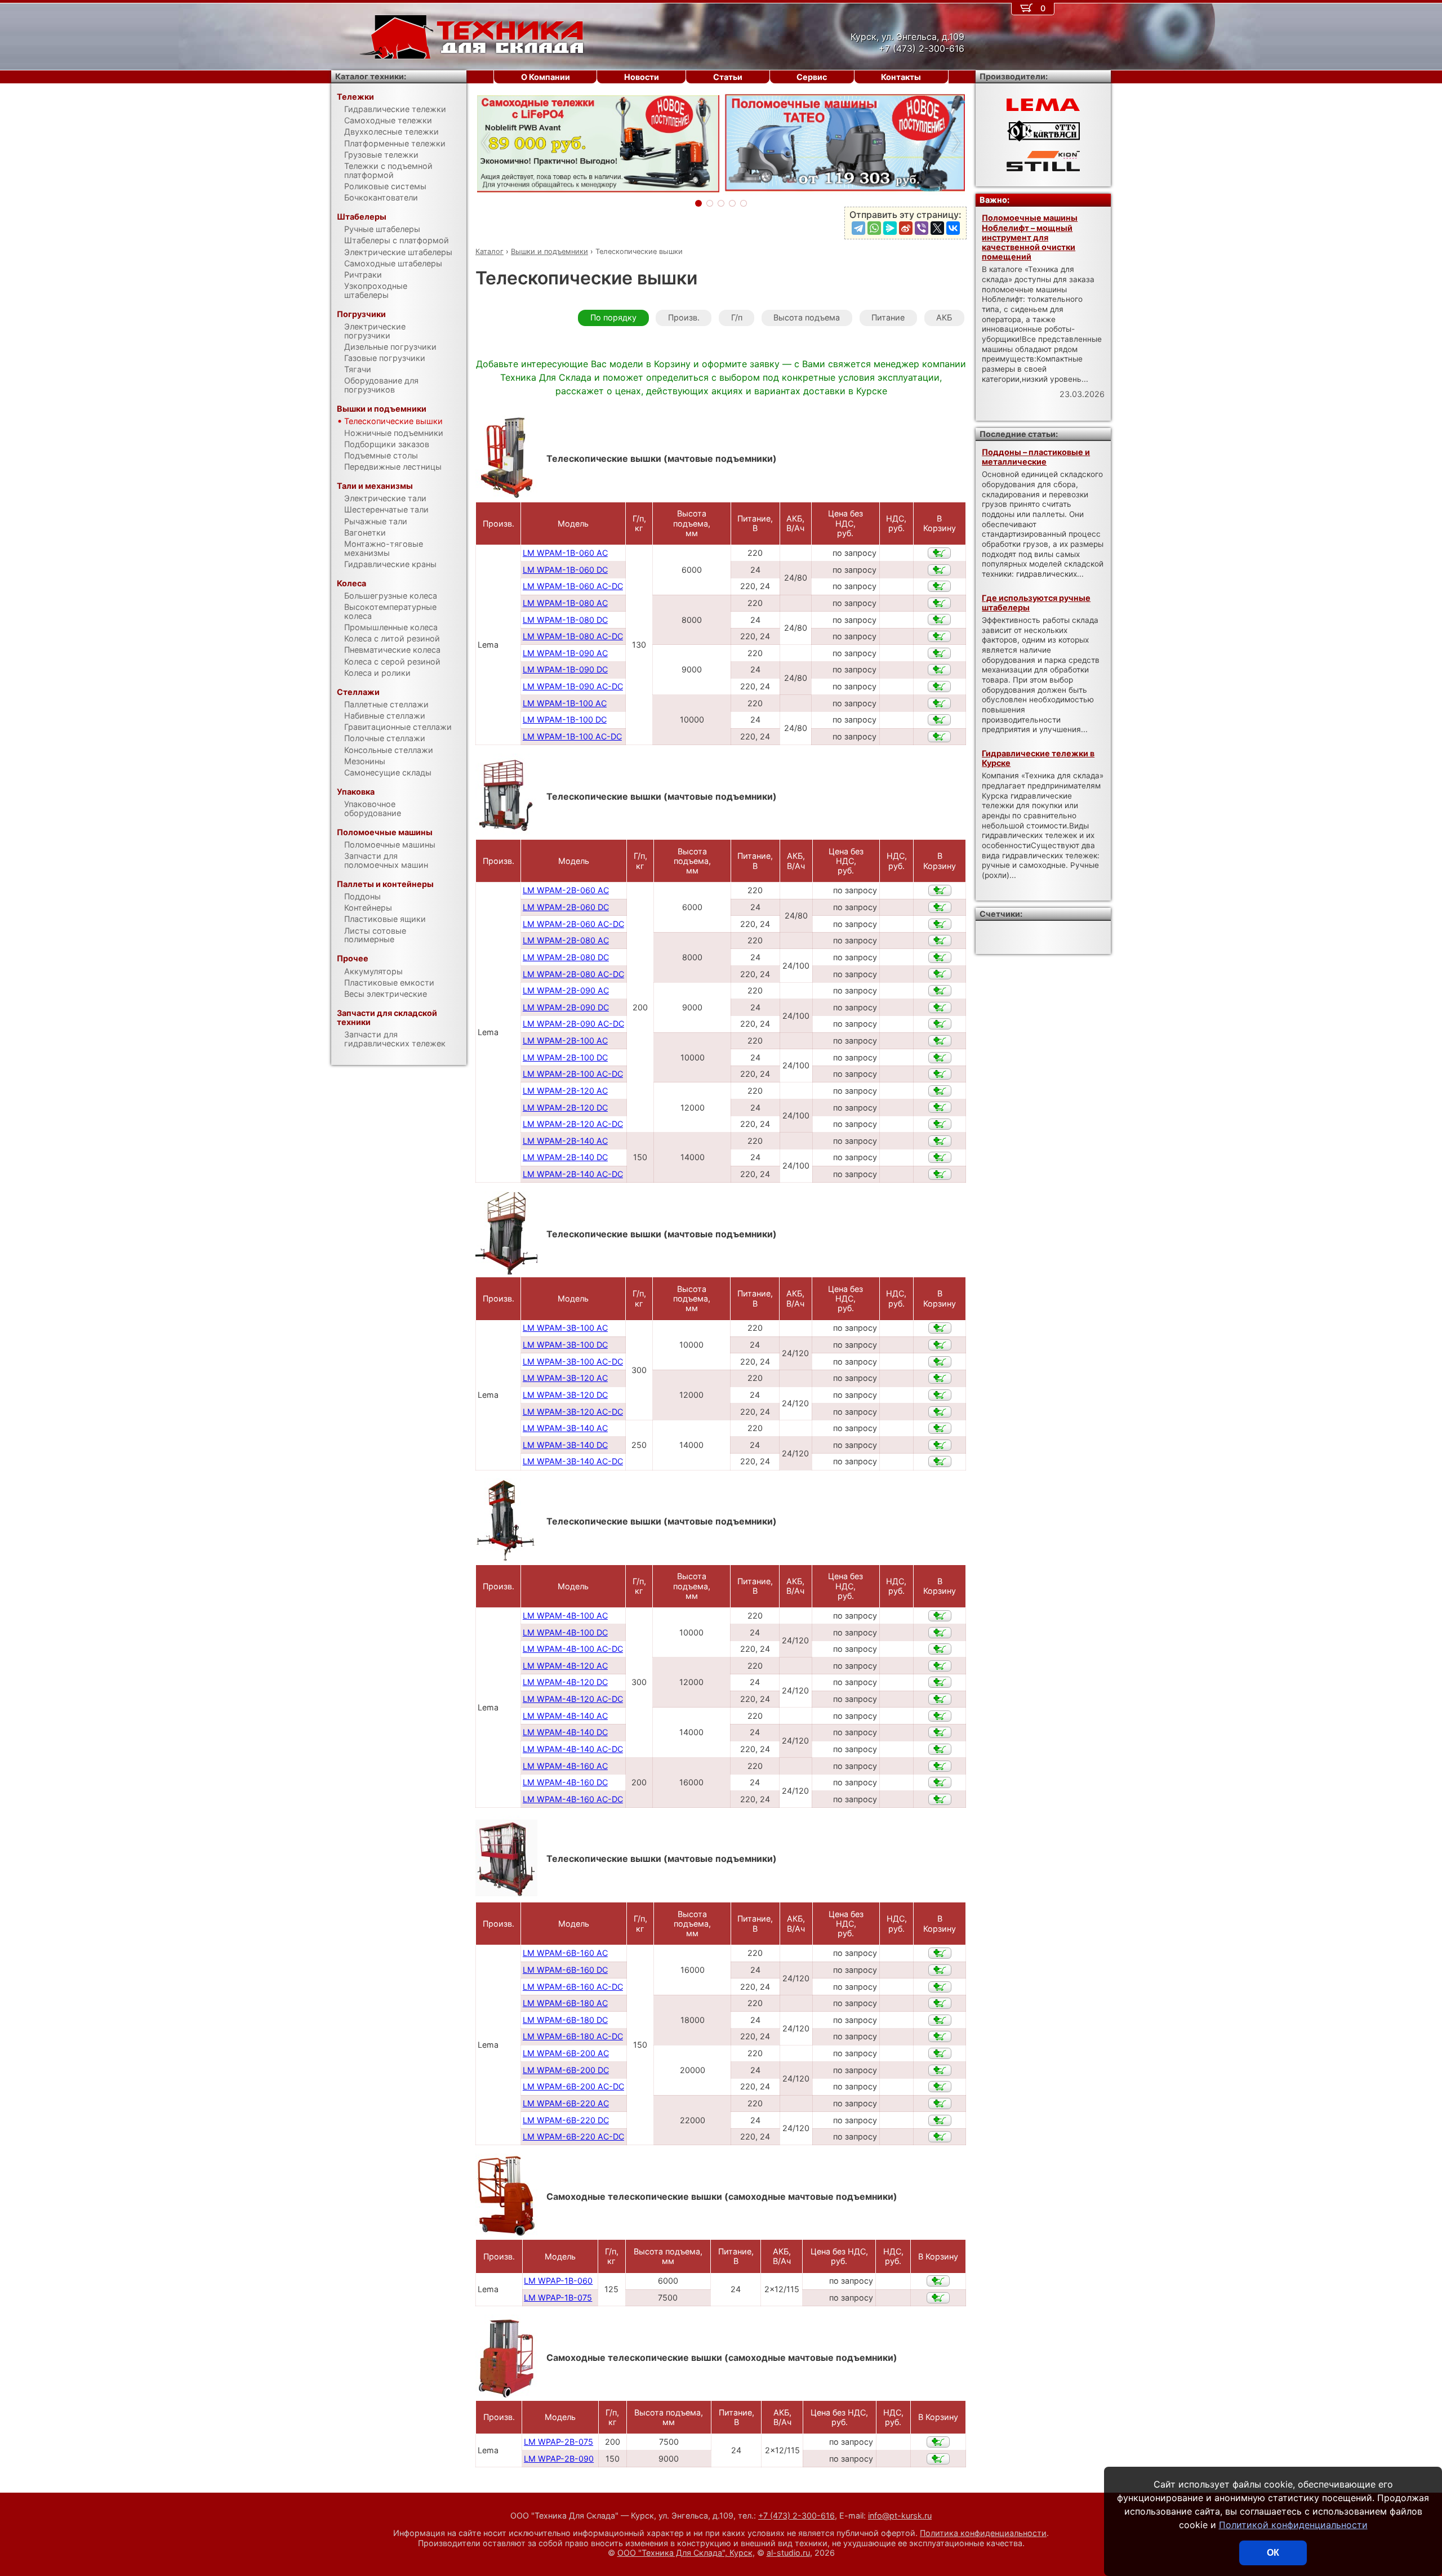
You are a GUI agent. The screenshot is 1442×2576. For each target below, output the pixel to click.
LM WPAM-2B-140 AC (565, 1141)
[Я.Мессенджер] (890, 228)
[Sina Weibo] (906, 228)
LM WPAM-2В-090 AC (566, 990)
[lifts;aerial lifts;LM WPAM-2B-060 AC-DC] (940, 924)
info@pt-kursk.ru (900, 2515)
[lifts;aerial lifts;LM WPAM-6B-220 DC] (940, 2120)
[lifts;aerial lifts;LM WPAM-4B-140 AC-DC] (940, 1749)
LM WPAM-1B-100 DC (565, 719)
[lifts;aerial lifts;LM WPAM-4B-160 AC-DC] (940, 1799)
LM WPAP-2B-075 (558, 2442)
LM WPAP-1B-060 (558, 2281)
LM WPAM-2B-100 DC (565, 1057)
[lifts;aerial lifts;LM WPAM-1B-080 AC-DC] (939, 636)
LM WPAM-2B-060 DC (566, 907)
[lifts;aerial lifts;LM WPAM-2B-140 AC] (940, 1141)
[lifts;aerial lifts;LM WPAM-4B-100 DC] (940, 1633)
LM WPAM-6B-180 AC (565, 2003)
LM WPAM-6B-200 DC (566, 2070)
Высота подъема (807, 317)
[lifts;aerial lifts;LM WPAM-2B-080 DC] (940, 957)
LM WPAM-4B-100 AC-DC (573, 1649)
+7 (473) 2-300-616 (796, 2515)
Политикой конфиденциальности (1293, 2525)
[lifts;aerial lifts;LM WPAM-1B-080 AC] (939, 603)
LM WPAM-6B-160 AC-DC (573, 1987)
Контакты (901, 77)
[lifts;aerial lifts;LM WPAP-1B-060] (938, 2281)
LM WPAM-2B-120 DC (565, 1107)
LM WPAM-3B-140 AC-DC (573, 1461)
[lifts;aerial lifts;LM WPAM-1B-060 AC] (939, 553)
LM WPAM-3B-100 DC (565, 1345)
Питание (888, 317)
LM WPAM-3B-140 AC (565, 1428)
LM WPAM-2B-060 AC (566, 890)
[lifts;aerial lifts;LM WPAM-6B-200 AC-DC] (940, 2087)
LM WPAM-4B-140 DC (565, 1732)
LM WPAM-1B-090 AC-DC (573, 686)
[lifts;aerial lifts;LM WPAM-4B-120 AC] (940, 1666)
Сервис (812, 77)
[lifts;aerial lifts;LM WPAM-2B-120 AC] (940, 1091)
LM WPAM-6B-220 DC (566, 2120)
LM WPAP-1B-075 (558, 2298)
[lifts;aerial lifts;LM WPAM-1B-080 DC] (939, 620)
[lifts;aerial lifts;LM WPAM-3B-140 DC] (940, 1445)
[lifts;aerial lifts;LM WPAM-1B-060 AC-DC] (939, 586)
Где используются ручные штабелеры (1036, 603)
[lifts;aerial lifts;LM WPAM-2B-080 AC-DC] (940, 974)
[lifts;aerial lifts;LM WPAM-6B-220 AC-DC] (940, 2137)
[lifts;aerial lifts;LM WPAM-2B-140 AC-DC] (940, 1174)
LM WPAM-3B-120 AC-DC (573, 1412)
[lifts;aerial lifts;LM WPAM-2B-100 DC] (940, 1058)
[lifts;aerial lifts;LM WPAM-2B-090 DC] (940, 1008)
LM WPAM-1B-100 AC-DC (572, 736)
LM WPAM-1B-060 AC (565, 553)
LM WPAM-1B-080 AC (565, 603)
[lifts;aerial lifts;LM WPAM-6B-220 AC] (940, 2103)
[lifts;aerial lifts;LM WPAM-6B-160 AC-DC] (940, 1987)
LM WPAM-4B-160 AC (565, 1766)
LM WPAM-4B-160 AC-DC (573, 1799)
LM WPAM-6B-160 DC (565, 1970)
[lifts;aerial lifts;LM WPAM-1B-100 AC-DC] (939, 737)
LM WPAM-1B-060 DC (565, 570)
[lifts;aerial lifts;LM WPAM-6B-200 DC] (940, 2070)
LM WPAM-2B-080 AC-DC (573, 974)
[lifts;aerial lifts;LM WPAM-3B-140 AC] (940, 1428)
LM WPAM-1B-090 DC (565, 669)
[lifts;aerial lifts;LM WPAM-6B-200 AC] (940, 2053)
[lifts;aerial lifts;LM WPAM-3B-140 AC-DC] (940, 1461)
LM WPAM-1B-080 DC (565, 620)
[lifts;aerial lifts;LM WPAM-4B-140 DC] (940, 1732)
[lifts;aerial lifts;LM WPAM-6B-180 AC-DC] (940, 2036)
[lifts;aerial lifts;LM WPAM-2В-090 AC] (940, 991)
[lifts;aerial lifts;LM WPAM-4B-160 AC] (940, 1766)
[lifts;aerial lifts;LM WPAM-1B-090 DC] (939, 670)
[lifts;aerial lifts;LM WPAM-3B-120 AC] (940, 1378)
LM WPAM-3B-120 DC (565, 1395)
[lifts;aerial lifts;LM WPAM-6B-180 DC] (940, 2020)
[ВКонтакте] (953, 228)
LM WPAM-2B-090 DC (566, 1007)
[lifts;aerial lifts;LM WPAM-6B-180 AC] (940, 2003)
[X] (937, 228)
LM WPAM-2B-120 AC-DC (573, 1124)
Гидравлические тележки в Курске (1038, 758)
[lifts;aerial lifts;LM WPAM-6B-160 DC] (940, 1970)
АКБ (944, 317)
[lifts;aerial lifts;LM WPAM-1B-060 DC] (939, 570)
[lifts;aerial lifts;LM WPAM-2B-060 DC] (940, 907)
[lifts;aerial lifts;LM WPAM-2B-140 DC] (940, 1157)
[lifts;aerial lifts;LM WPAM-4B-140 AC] (940, 1716)
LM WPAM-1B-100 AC (565, 703)
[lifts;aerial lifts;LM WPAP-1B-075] (938, 2298)
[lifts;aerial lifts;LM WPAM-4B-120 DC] (940, 1682)
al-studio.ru (788, 2553)
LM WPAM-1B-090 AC (565, 653)
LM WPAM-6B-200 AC (566, 2053)
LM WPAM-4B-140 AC (565, 1716)
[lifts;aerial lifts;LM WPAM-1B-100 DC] (939, 720)
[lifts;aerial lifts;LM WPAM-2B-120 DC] (940, 1107)
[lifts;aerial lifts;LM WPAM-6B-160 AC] (940, 1953)
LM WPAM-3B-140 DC (565, 1445)
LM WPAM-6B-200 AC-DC (573, 2086)
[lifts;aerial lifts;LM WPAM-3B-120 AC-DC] (940, 1412)
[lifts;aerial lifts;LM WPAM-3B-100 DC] (940, 1345)
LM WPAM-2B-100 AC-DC (573, 1074)
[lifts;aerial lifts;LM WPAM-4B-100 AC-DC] (940, 1649)
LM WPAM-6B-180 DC (565, 2020)
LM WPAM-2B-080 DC (566, 957)
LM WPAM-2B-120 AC (565, 1091)
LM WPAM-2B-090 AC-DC (573, 1024)
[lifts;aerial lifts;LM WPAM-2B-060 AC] (940, 890)
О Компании (546, 77)
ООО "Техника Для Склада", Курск (685, 2553)
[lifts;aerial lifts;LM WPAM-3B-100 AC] (940, 1328)
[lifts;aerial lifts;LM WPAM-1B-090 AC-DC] (939, 687)
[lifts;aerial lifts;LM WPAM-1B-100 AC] (939, 703)
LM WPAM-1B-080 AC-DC (573, 636)
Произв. (684, 317)
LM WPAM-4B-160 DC (565, 1782)
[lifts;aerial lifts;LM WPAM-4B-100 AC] (940, 1616)
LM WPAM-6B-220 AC (566, 2103)
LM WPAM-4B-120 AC (565, 1666)
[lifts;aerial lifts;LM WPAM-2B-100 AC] (940, 1041)
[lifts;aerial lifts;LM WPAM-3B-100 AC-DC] (940, 1362)
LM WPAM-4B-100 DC (565, 1632)
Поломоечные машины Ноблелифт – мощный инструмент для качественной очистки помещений (1030, 237)
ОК (1273, 2553)
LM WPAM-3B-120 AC (565, 1378)
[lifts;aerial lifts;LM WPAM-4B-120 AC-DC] (940, 1699)
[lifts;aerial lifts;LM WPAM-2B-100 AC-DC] (940, 1074)
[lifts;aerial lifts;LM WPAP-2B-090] (938, 2459)
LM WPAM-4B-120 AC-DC (573, 1699)
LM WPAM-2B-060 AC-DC (573, 924)
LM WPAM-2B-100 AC (565, 1040)
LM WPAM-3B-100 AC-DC (573, 1361)
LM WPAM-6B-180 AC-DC (573, 2036)
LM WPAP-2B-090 (559, 2459)
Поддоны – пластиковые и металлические (1036, 457)
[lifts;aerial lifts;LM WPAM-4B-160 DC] (940, 1782)
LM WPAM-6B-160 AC (565, 1953)
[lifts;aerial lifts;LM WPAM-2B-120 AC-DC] (940, 1124)
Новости (642, 77)
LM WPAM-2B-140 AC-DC (573, 1174)
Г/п (737, 317)
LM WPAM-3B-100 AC (565, 1328)
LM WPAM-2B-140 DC (565, 1157)
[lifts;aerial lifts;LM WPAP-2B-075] (938, 2442)
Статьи (728, 77)
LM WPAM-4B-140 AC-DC (573, 1749)
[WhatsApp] (874, 228)
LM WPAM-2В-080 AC (566, 940)
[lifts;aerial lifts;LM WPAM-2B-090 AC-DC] (940, 1024)
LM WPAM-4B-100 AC (565, 1615)
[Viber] (922, 228)
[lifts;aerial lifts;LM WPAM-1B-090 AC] (939, 653)
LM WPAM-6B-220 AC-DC (573, 2136)
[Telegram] (858, 228)
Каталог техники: (371, 76)
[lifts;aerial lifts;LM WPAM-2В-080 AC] (940, 941)
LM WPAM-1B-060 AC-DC (573, 586)
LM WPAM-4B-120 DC (565, 1682)
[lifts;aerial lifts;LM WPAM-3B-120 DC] (940, 1395)
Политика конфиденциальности (983, 2533)
